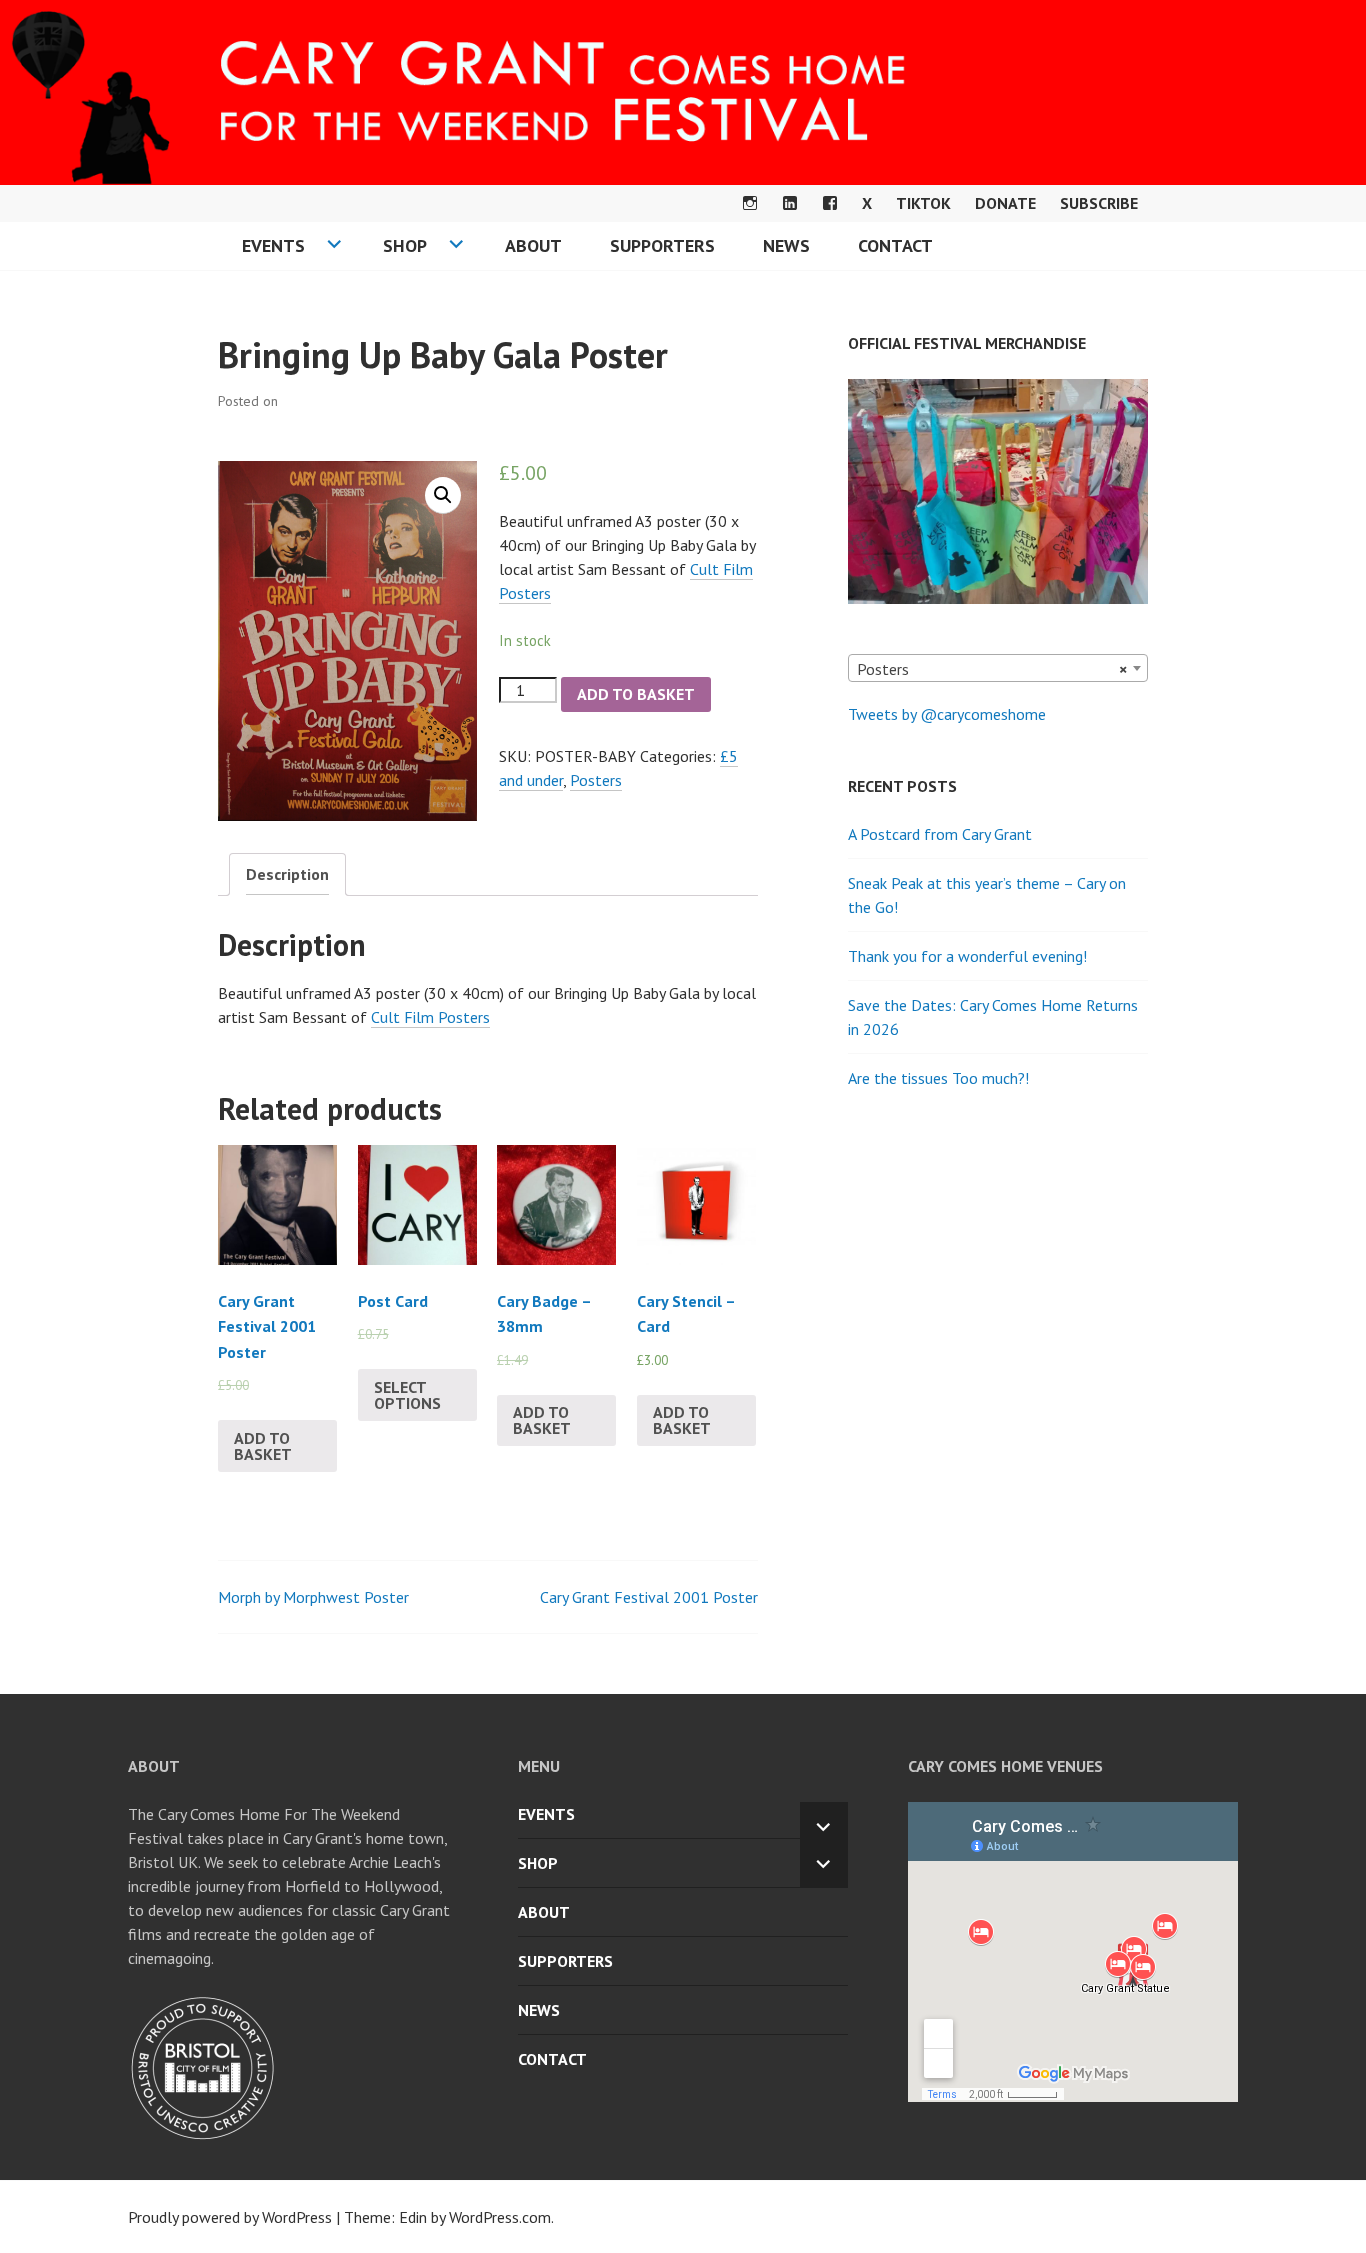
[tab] (287, 874)
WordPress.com (500, 2217)
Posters (596, 780)
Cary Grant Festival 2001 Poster (649, 1597)
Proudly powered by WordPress (230, 2217)
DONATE (1005, 203)
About (533, 245)
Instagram (750, 203)
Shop (405, 245)
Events (273, 245)
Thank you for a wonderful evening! (967, 956)
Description (287, 874)
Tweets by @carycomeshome (947, 714)
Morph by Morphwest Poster (313, 1597)
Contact (895, 245)
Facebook (830, 203)
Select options (407, 1395)
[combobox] (998, 668)
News (786, 245)
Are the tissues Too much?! (938, 1078)
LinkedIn (790, 203)
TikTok (923, 203)
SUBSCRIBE (1099, 203)
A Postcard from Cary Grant (940, 834)
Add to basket (636, 694)
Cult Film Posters (430, 1017)
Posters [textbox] (992, 669)
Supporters (662, 245)
